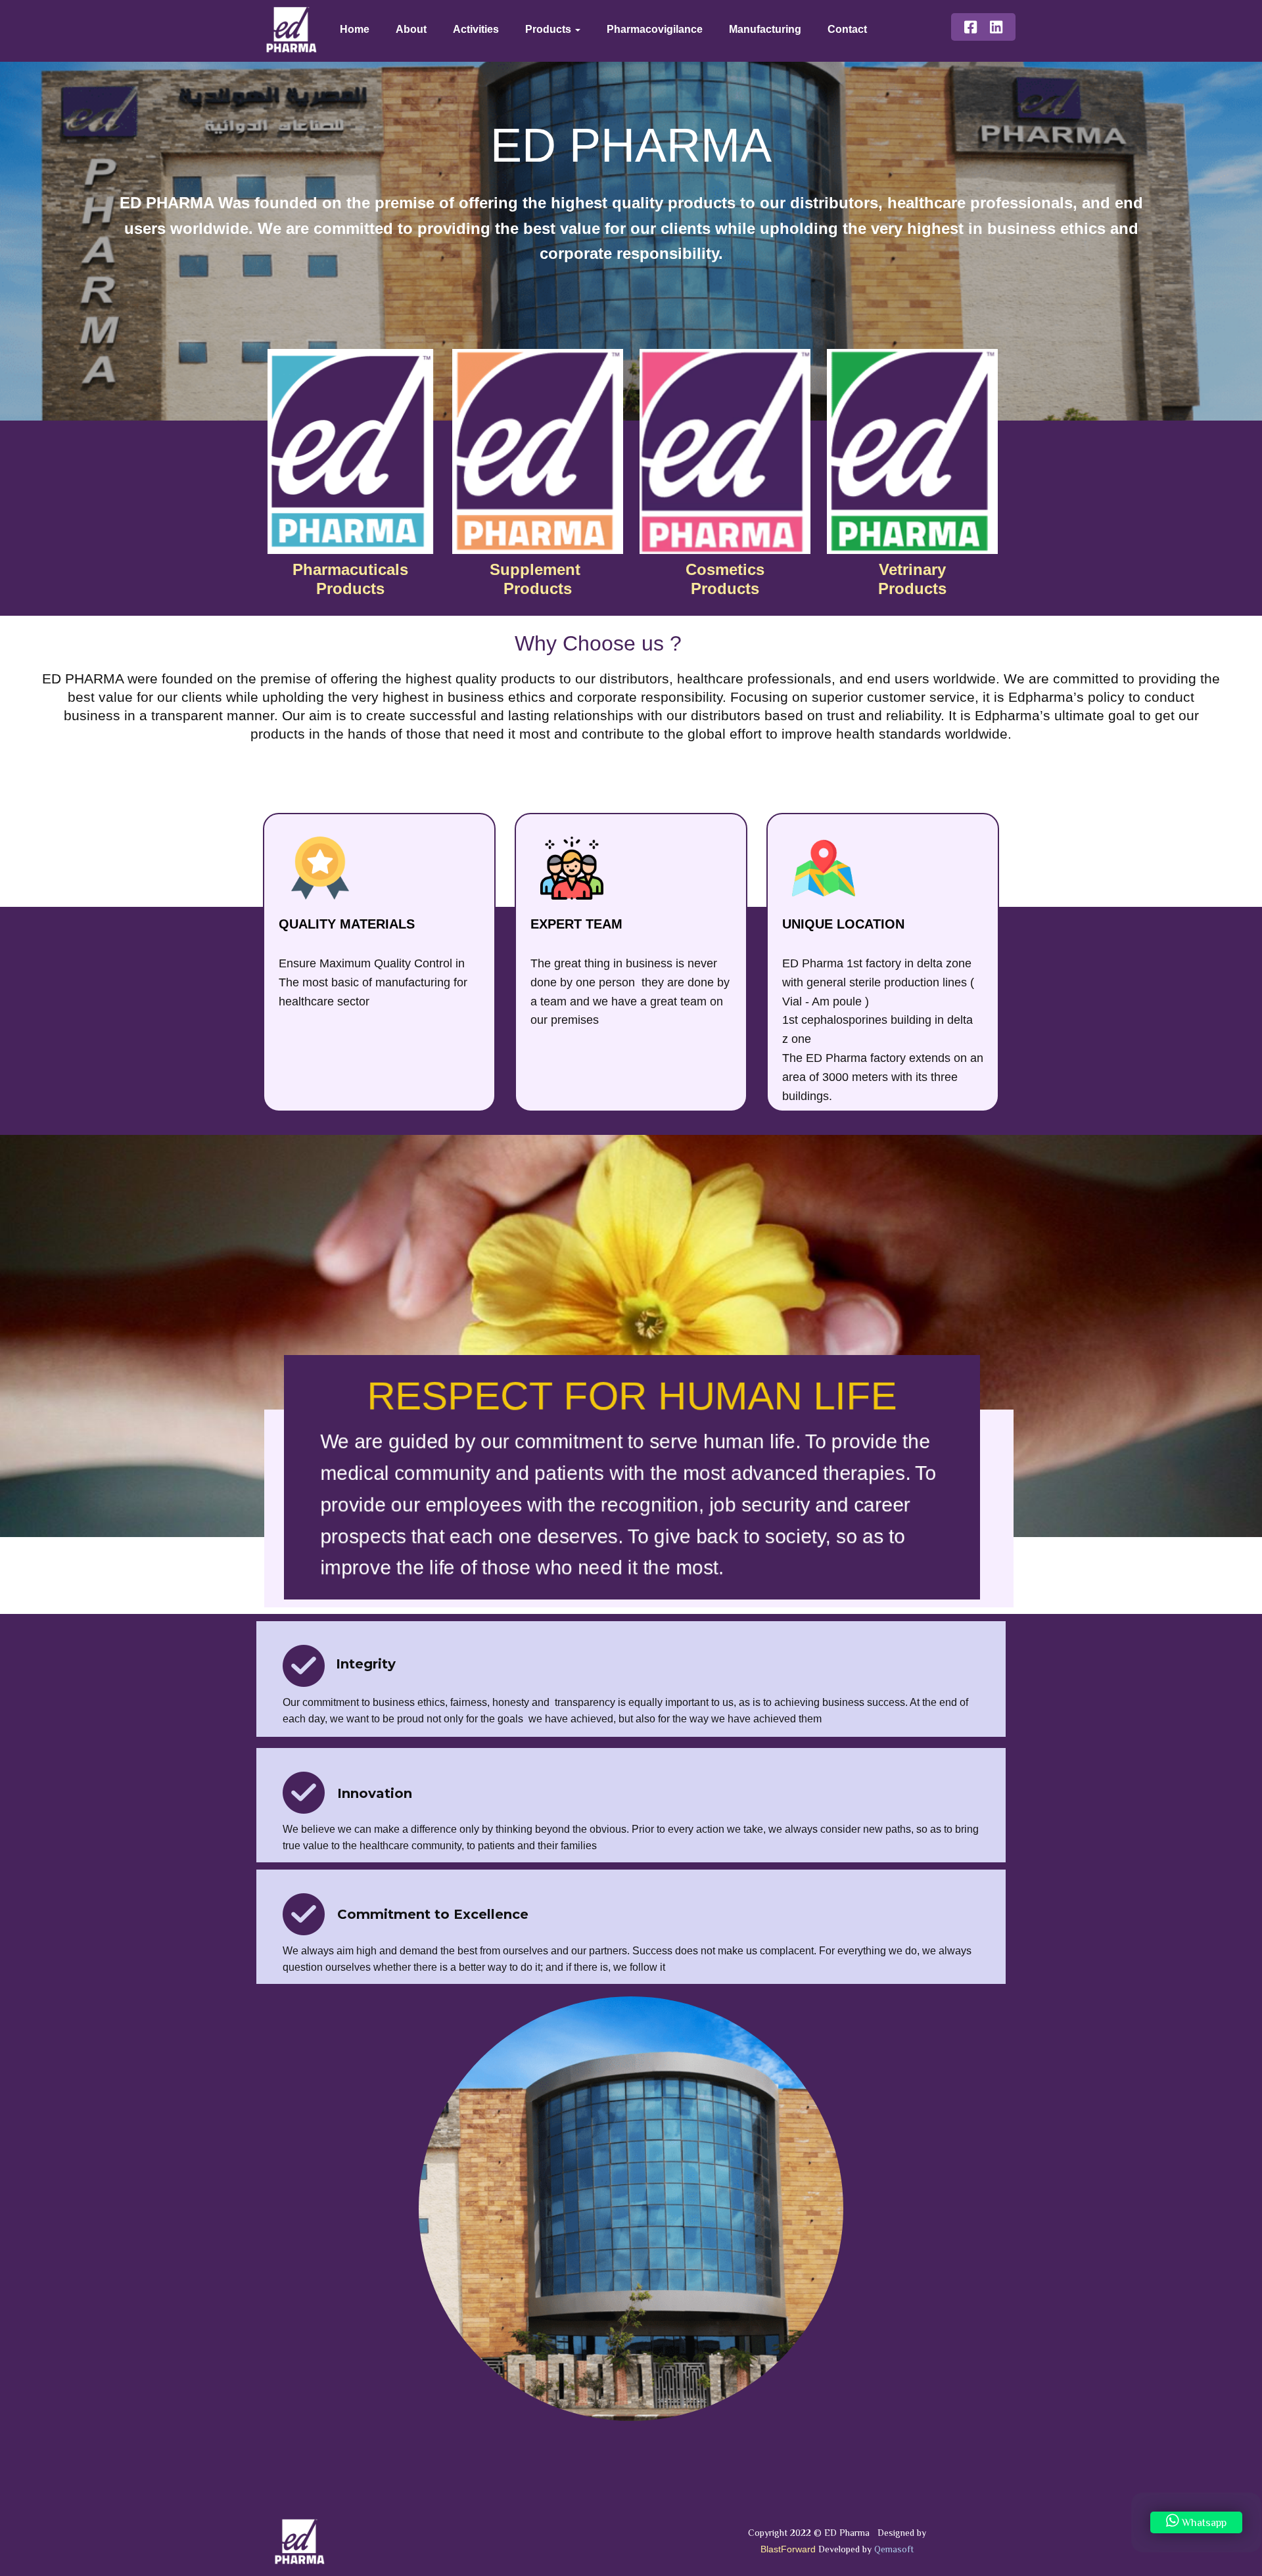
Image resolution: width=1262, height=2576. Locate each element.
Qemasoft (894, 2550)
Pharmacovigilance (655, 29)
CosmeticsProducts (725, 579)
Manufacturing (765, 29)
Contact (847, 29)
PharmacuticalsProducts (350, 579)
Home (355, 29)
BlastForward (788, 2549)
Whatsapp (1203, 2523)
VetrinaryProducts (912, 579)
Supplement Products (537, 579)
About (411, 29)
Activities (476, 29)
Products (549, 29)
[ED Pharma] (292, 16)
